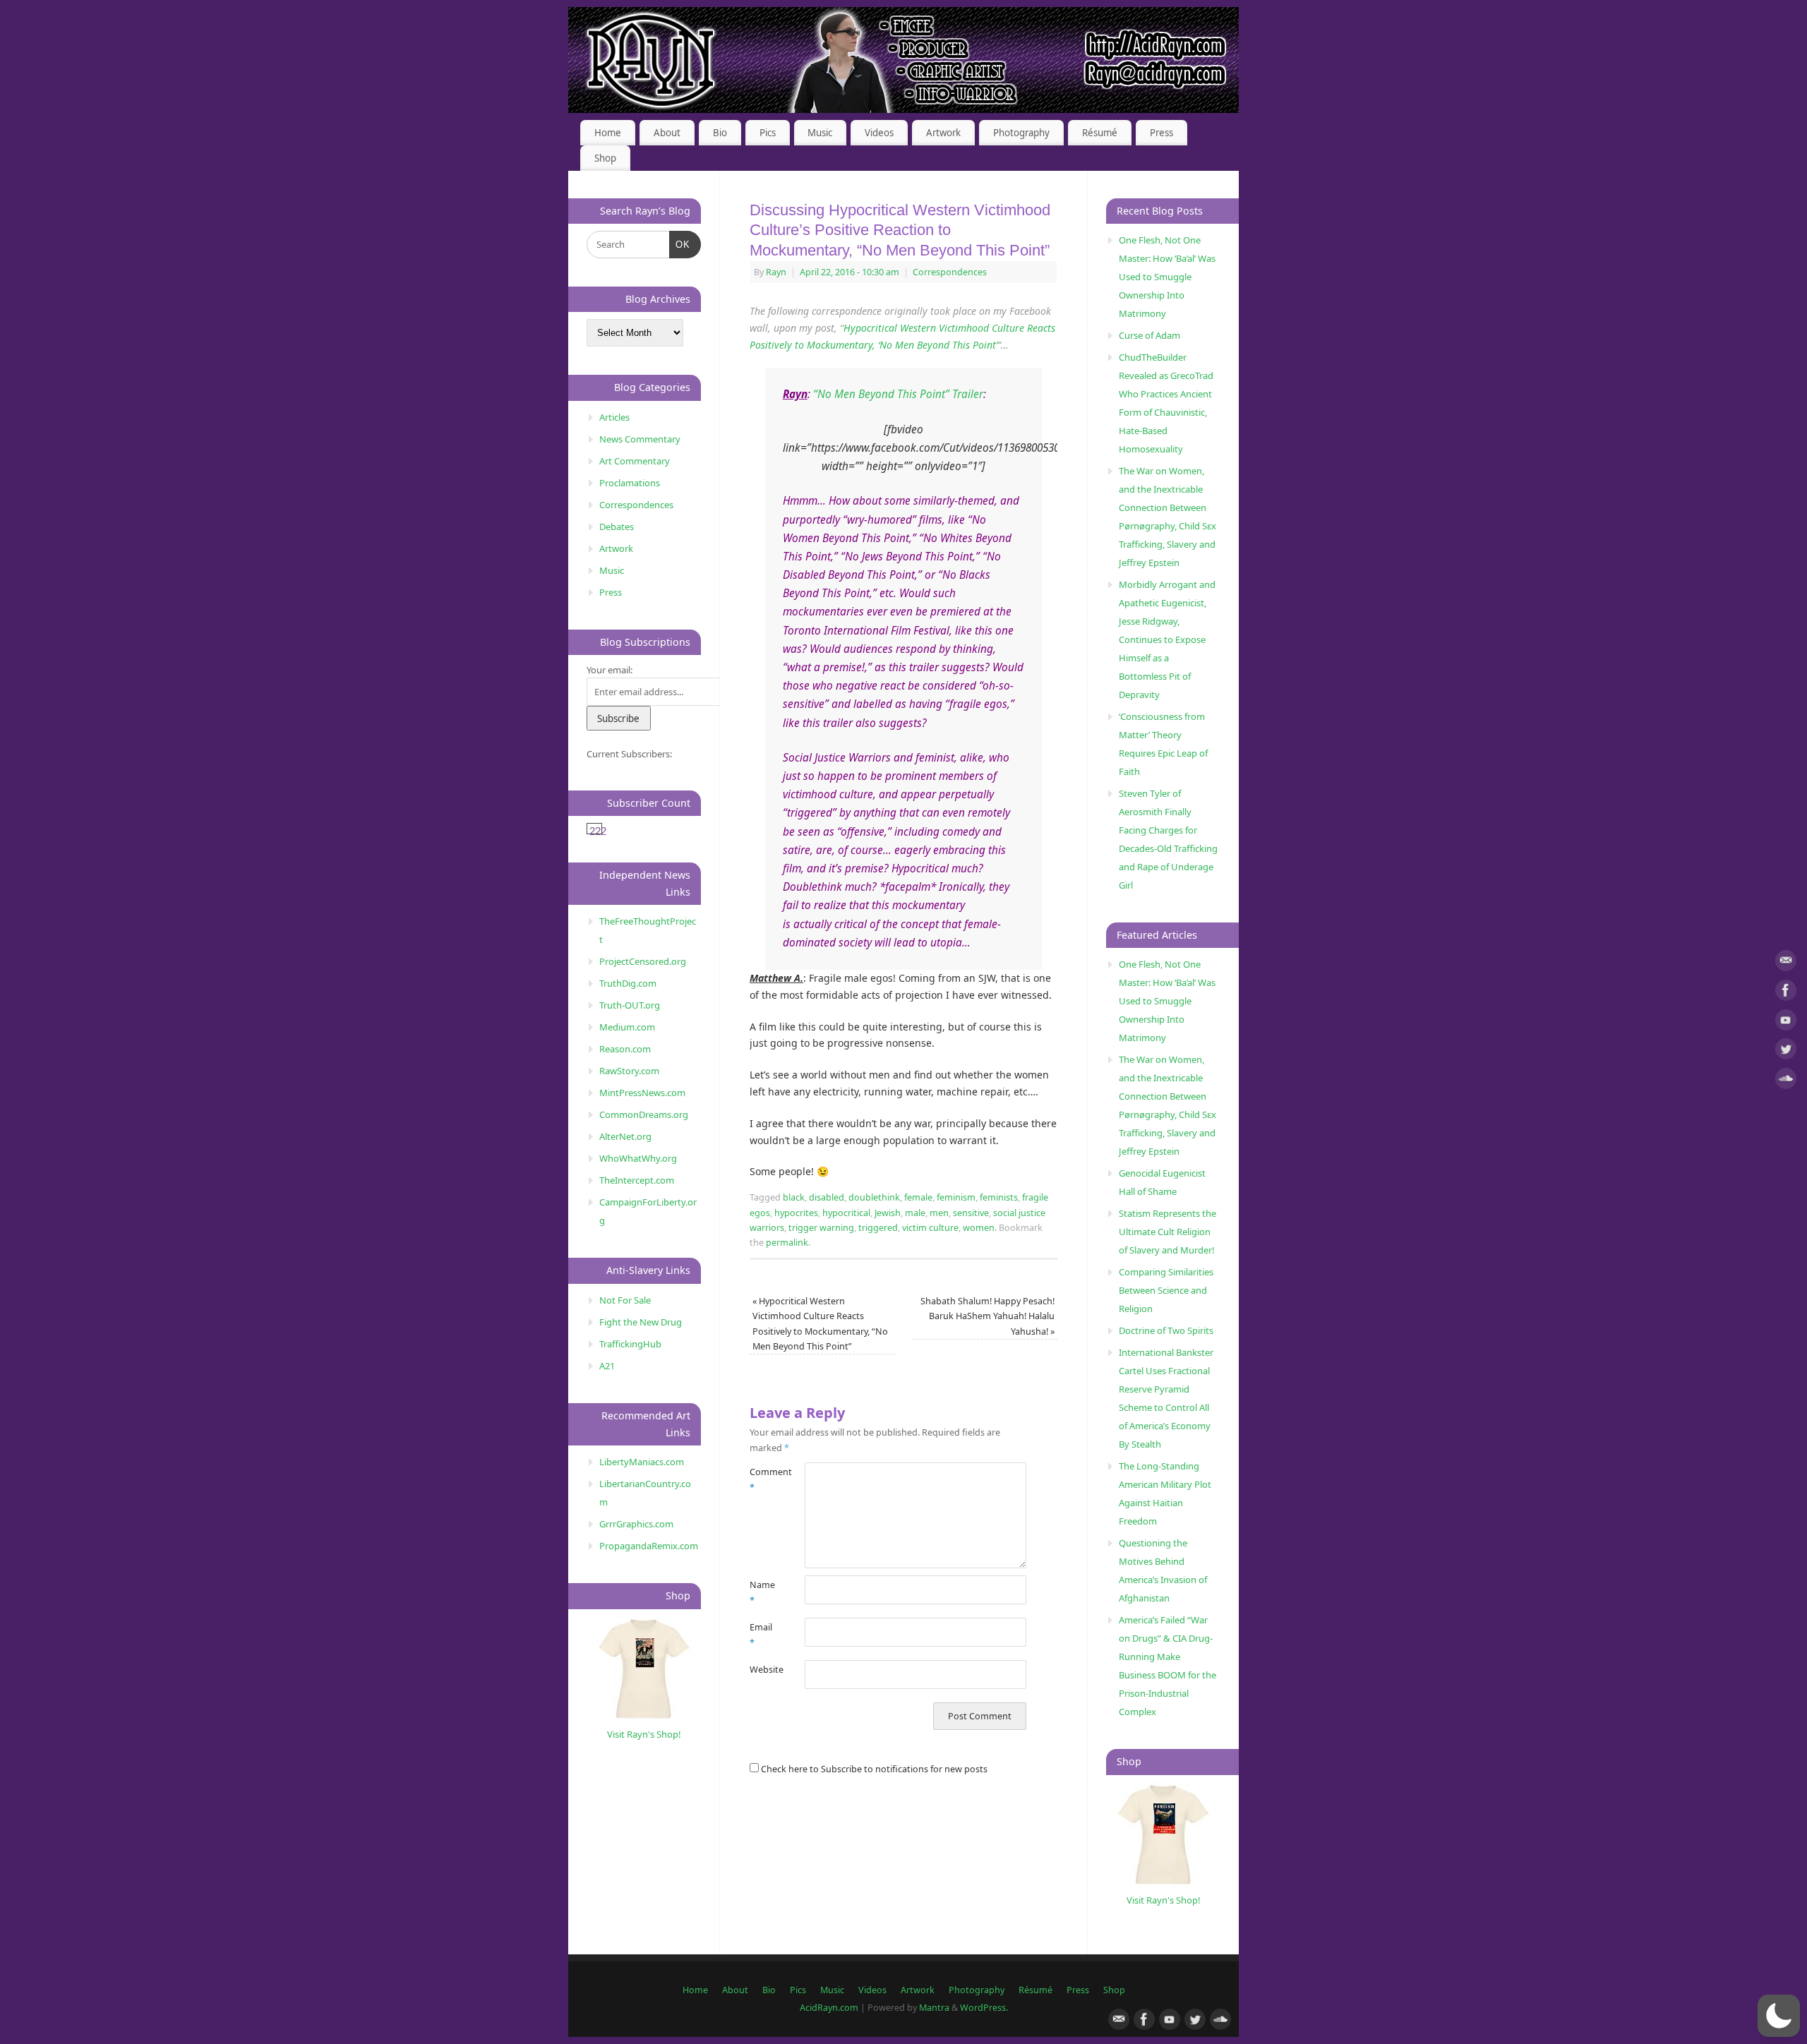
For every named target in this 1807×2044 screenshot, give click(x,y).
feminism (956, 1197)
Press (1161, 133)
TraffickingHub (630, 1344)
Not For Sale (625, 1300)
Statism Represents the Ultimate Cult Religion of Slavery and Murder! (1167, 1232)
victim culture (930, 1228)
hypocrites (796, 1213)
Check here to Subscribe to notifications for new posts (873, 1769)
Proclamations (630, 483)
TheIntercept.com (637, 1180)
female (918, 1197)
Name (762, 1592)
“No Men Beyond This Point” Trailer (898, 394)
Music (820, 133)
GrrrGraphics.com (636, 1524)
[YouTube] (1786, 1022)
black (794, 1197)
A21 (607, 1366)
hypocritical (846, 1213)
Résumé (1100, 133)
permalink (787, 1243)
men (939, 1213)
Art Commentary (635, 461)
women (979, 1228)
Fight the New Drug (641, 1322)
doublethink (874, 1197)
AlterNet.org (625, 1136)
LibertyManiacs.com (642, 1462)
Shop (605, 158)
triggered (878, 1228)
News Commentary (640, 439)
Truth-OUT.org (630, 1005)
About (667, 133)
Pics (768, 133)
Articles (614, 417)
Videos (879, 133)
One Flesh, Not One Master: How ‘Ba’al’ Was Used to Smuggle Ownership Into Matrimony (1167, 277)
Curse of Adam (1149, 335)
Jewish (888, 1213)
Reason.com (625, 1049)
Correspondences (950, 272)
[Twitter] (1786, 1051)
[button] (1779, 2016)
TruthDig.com (628, 983)
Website (763, 1670)
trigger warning (821, 1228)
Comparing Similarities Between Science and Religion (1166, 1290)
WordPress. (984, 2008)
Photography (1021, 133)
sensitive (971, 1213)
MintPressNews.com (642, 1093)
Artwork (943, 133)
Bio (720, 133)
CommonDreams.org (644, 1114)
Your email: (610, 670)
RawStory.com (629, 1071)
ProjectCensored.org (643, 961)
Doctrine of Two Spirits (1166, 1330)
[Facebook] (1786, 993)
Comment (763, 1479)
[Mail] (1786, 963)
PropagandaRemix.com (649, 1546)
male (915, 1213)
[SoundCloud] (1786, 1081)
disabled (827, 1197)
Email (761, 1635)
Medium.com (627, 1027)
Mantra (934, 2008)
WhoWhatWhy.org (638, 1158)
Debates (617, 527)
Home (608, 133)
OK (680, 244)
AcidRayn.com (829, 2008)
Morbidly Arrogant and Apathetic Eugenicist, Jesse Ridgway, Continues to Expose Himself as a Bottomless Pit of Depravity (1167, 639)
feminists (999, 1197)
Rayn (776, 272)
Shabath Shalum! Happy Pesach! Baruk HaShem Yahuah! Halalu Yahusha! (987, 1316)
